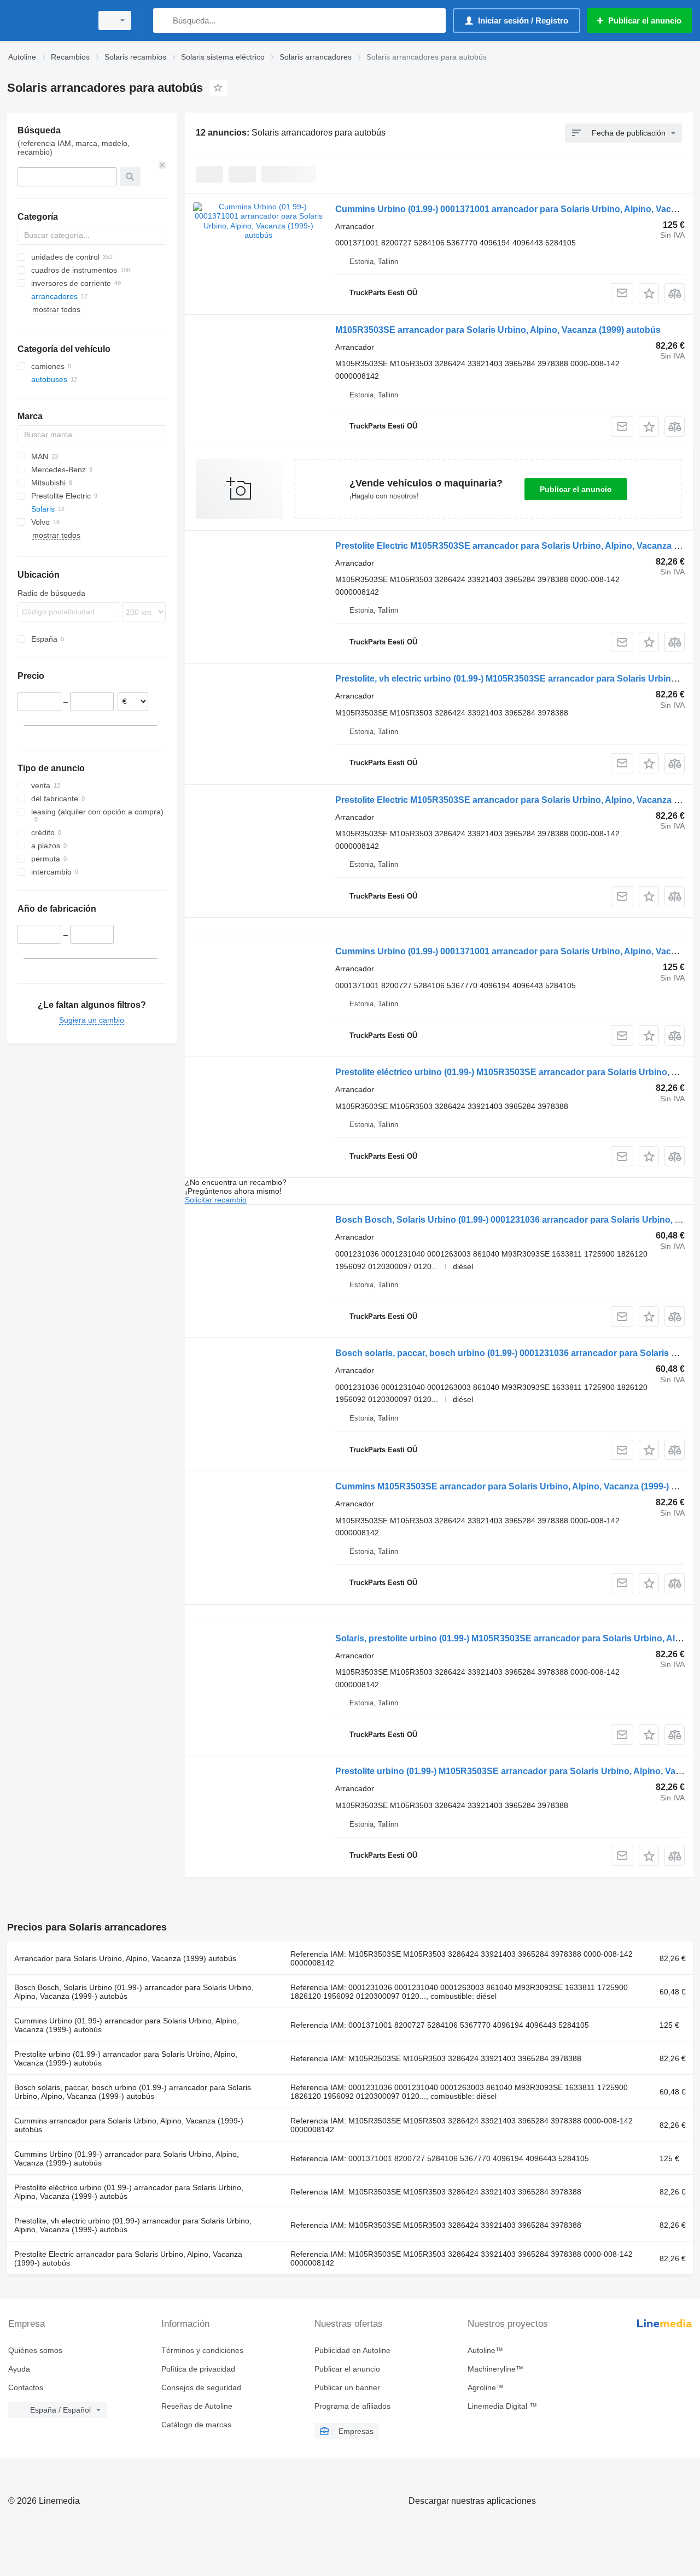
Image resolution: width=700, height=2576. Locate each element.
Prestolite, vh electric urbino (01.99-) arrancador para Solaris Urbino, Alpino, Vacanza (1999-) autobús (133, 2225)
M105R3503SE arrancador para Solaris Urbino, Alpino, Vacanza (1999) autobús (498, 330)
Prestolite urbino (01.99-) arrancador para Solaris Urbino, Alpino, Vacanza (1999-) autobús (126, 2058)
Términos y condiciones (202, 2350)
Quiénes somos (35, 2350)
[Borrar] (162, 165)
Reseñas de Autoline (197, 2406)
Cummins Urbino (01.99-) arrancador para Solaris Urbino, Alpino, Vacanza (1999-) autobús (127, 2025)
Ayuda (19, 2369)
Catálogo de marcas (196, 2425)
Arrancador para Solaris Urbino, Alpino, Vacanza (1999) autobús (125, 1958)
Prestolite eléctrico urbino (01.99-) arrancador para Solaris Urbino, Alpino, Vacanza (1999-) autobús (129, 2192)
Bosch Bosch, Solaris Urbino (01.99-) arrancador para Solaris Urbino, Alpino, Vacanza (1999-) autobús (134, 1992)
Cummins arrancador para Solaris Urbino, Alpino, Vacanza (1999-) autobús (129, 2125)
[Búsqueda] (164, 20)
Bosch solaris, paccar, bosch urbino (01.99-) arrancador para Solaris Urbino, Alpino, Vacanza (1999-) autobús (133, 2092)
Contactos (26, 2387)
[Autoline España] (46, 20)
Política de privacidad (198, 2369)
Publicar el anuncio (576, 489)
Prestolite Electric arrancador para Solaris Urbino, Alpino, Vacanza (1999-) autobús (128, 2258)
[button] (649, 293)
